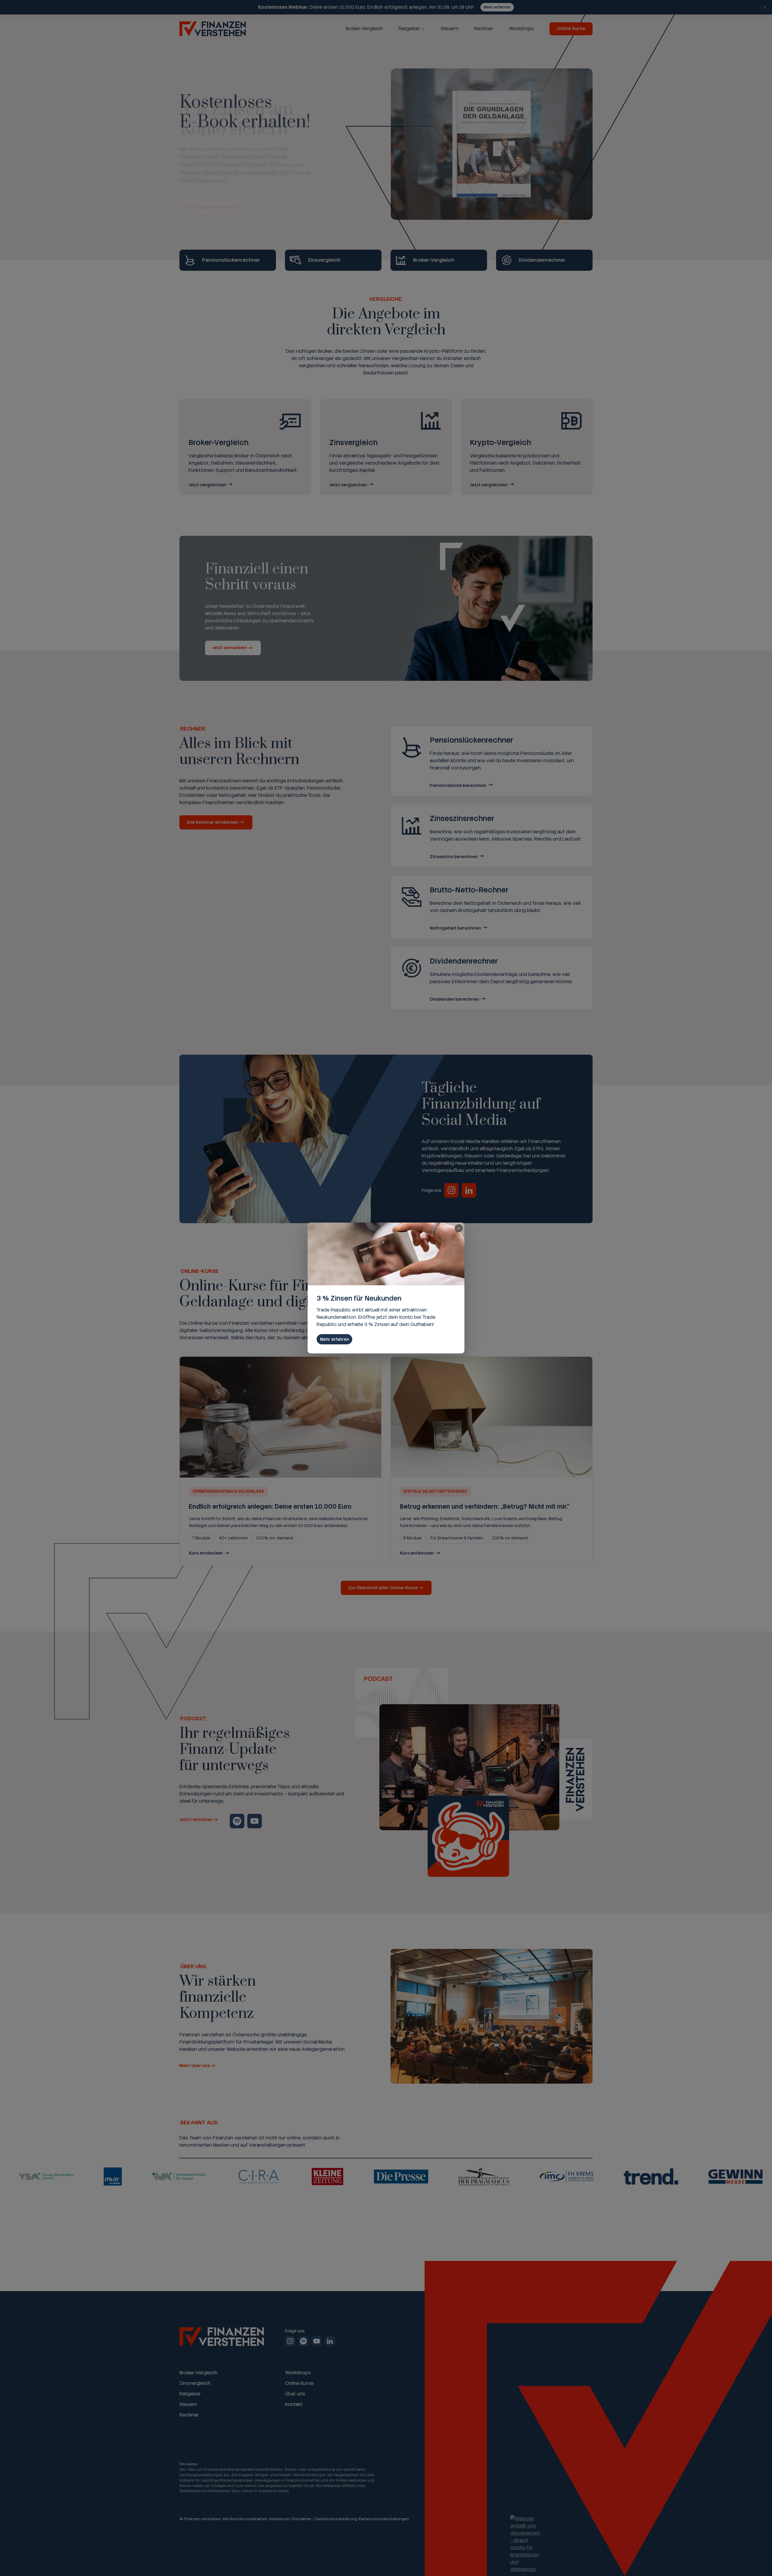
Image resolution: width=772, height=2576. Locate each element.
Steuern (449, 29)
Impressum (279, 2519)
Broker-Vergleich (364, 29)
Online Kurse (571, 29)
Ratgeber (409, 29)
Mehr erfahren (497, 7)
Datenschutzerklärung (336, 2519)
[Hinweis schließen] (765, 7)
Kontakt (294, 2404)
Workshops (521, 29)
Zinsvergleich (195, 2383)
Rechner (484, 29)
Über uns (295, 2394)
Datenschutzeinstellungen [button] (384, 2519)
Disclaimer (302, 2519)
